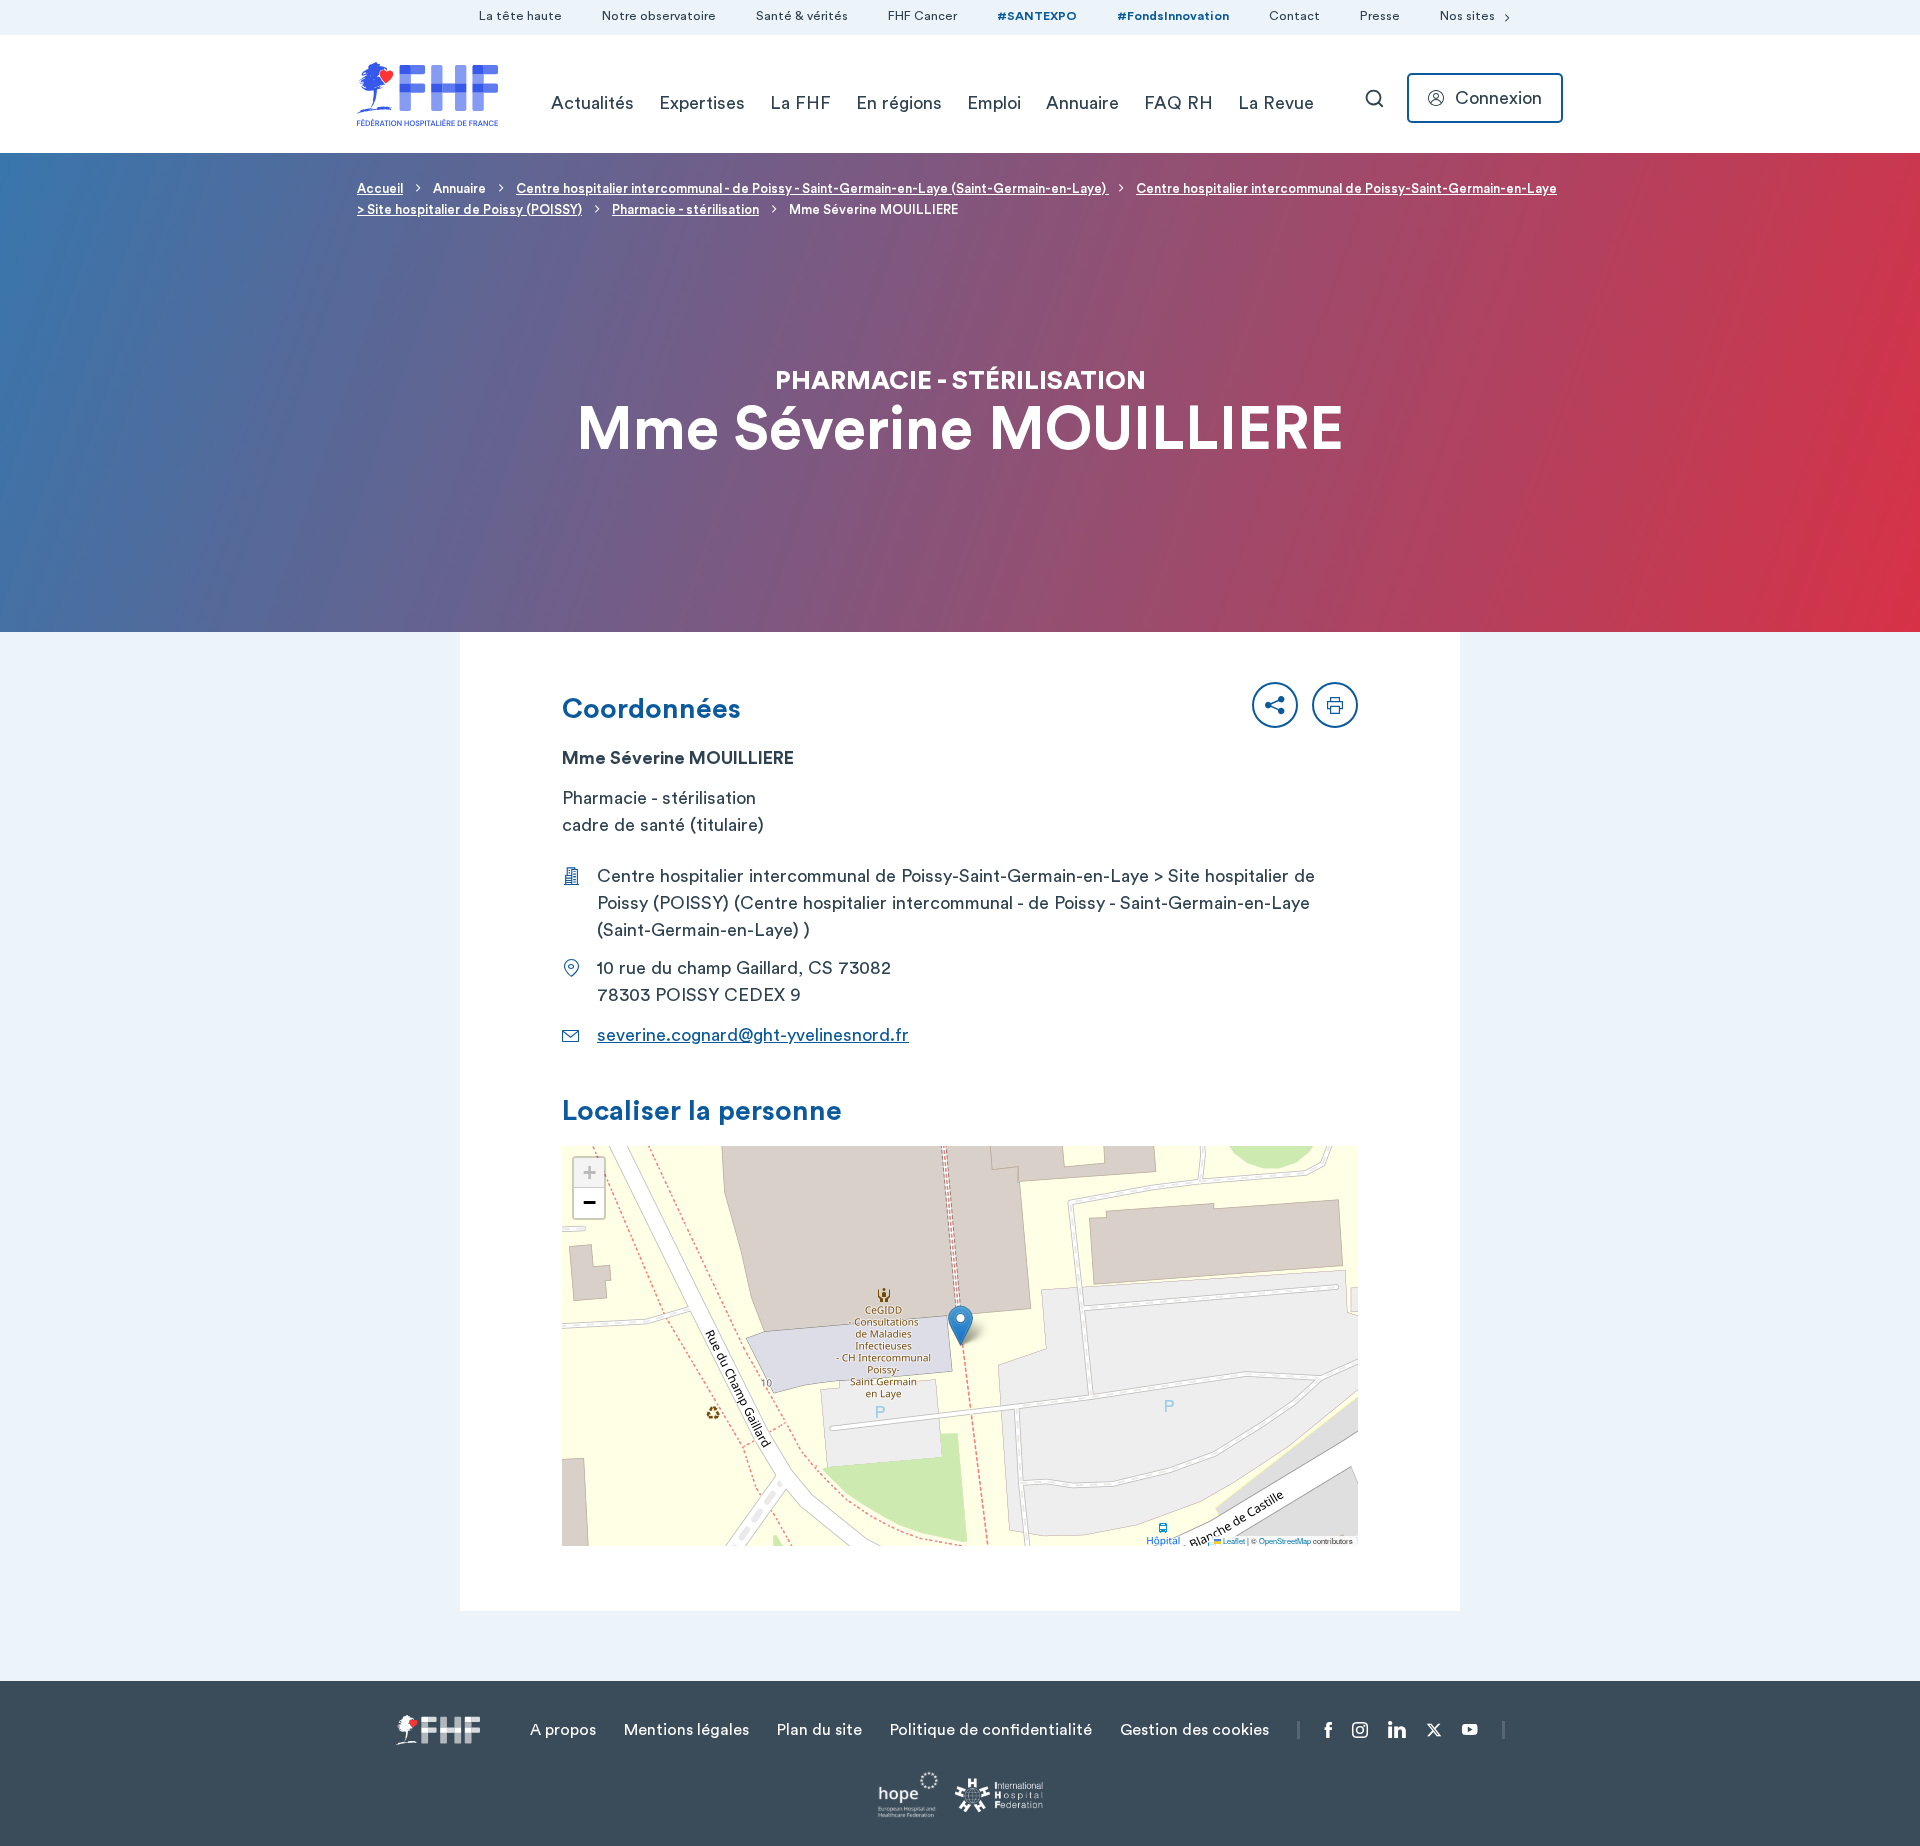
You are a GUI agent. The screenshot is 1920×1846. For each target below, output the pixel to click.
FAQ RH (1178, 103)
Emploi (994, 103)
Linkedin (1397, 1730)
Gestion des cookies (1194, 1730)
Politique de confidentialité (991, 1730)
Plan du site (819, 1730)
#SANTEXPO (1037, 16)
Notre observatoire (659, 16)
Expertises (702, 103)
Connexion (1498, 98)
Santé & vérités (802, 16)
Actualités (592, 103)
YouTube (1469, 1730)
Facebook (1328, 1730)
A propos (563, 1730)
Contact (1294, 16)
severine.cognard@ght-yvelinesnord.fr (753, 1035)
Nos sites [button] (1467, 16)
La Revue (1276, 103)
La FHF (800, 103)
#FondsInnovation (1173, 16)
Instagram (1360, 1730)
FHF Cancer (922, 16)
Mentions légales (686, 1730)
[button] (1275, 705)
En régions (899, 103)
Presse (1380, 16)
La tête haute (520, 16)
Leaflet (1233, 1540)
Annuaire (1082, 103)
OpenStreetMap (1285, 1540)
